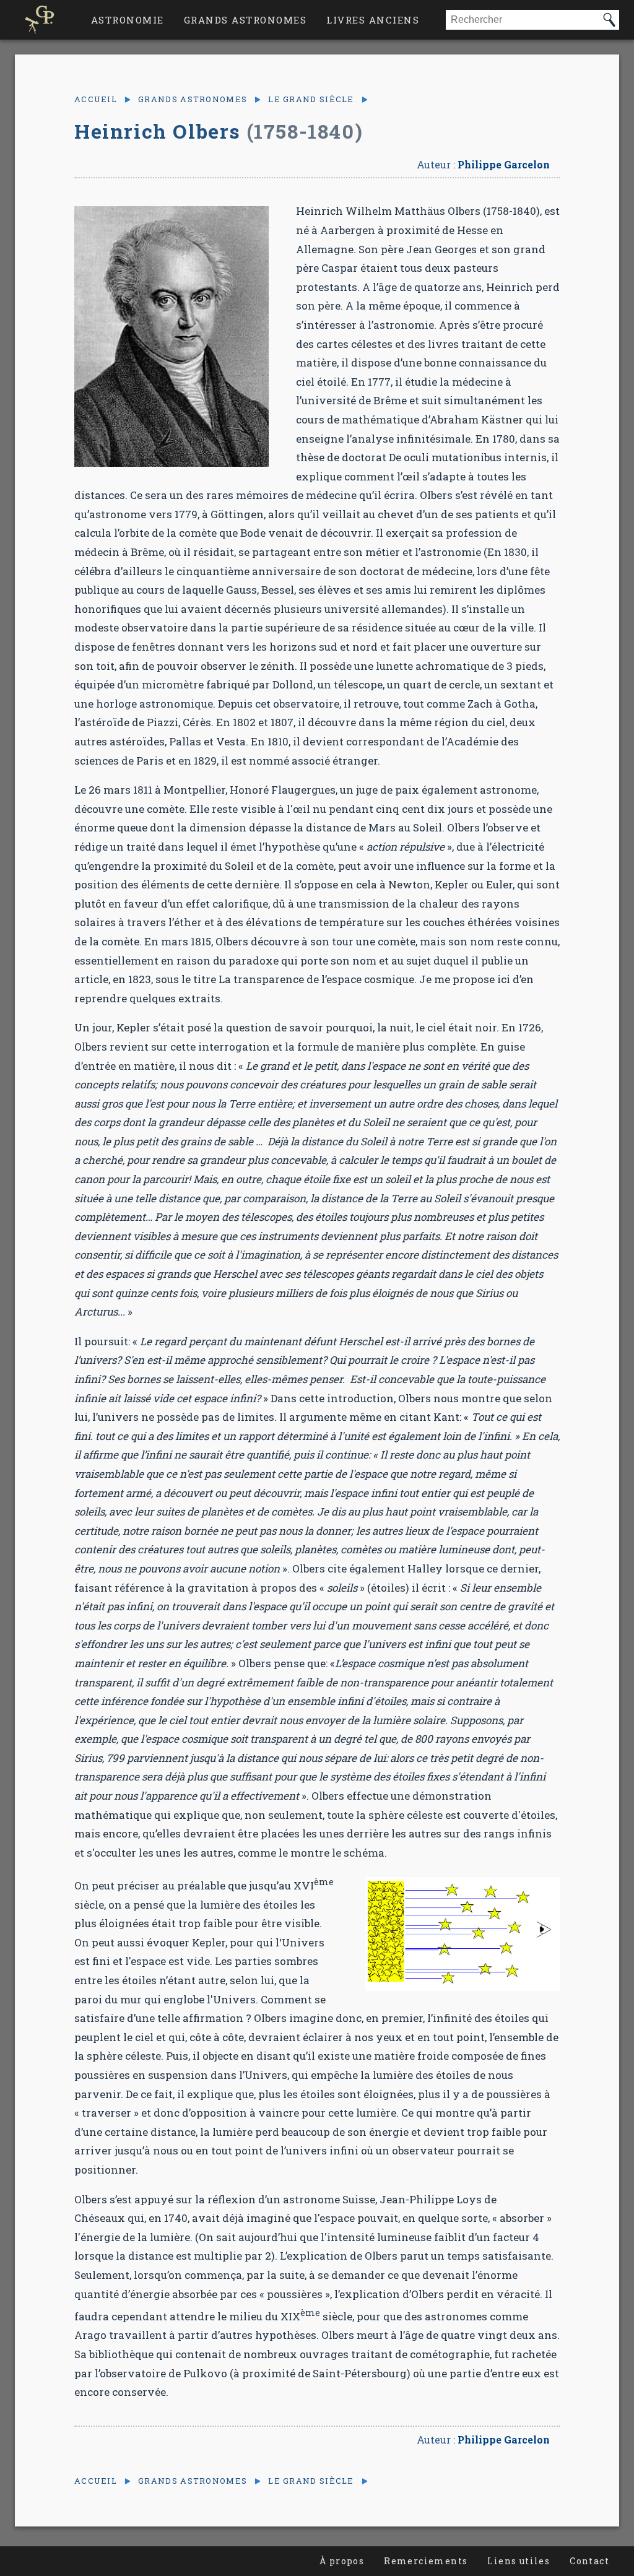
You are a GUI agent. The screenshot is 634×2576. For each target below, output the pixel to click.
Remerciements (426, 2561)
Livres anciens (373, 20)
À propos (342, 2561)
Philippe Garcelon (504, 164)
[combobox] (523, 20)
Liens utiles (519, 2561)
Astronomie (128, 20)
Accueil (96, 99)
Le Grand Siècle (311, 99)
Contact (589, 2561)
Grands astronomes (245, 20)
